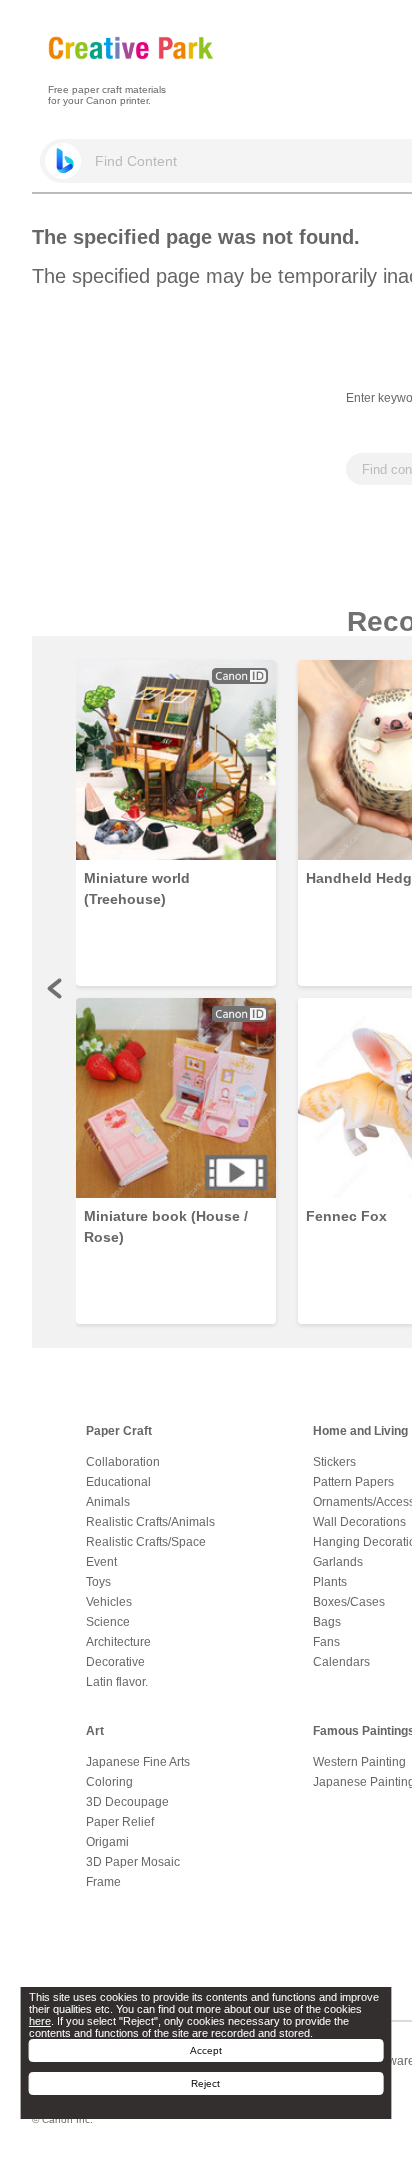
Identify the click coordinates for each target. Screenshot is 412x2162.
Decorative (115, 1662)
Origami (107, 1842)
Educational (118, 1482)
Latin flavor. (117, 1682)
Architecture (118, 1642)
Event (101, 1562)
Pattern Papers (353, 1482)
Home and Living (360, 1431)
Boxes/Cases (349, 1602)
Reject (205, 2083)
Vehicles (109, 1602)
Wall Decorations (359, 1522)
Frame (103, 1882)
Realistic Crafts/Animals (150, 1522)
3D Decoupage (127, 1802)
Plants (330, 1582)
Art (95, 1731)
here (40, 2021)
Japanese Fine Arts (138, 1762)
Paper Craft (119, 1431)
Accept (206, 2050)
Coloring (109, 1782)
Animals (108, 1502)
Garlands (338, 1562)
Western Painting (359, 1762)
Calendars (341, 1662)
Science (108, 1622)
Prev (56, 988)
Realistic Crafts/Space (146, 1542)
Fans (326, 1642)
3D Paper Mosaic (133, 1862)
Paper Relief (120, 1822)
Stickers (334, 1462)
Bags (327, 1622)
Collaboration (123, 1462)
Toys (98, 1582)
